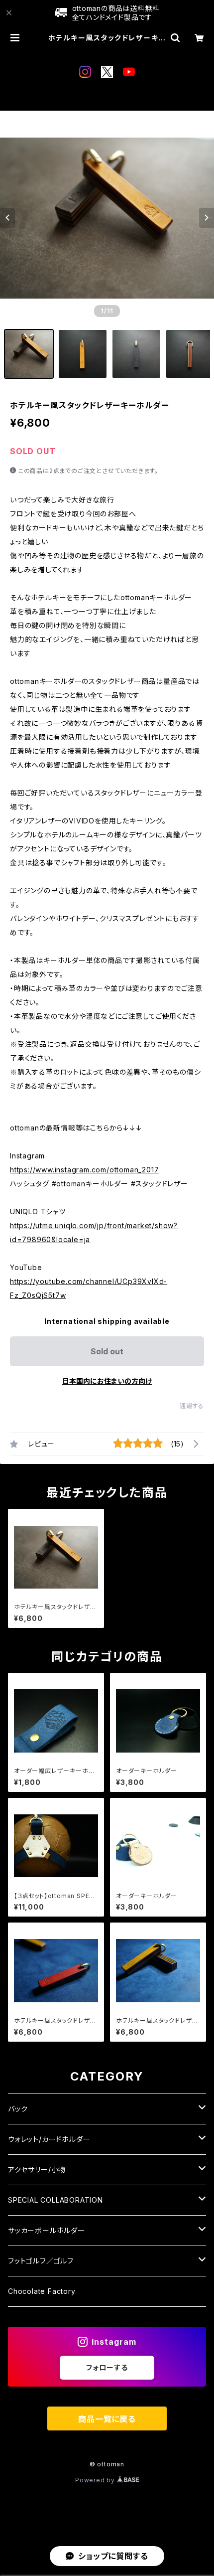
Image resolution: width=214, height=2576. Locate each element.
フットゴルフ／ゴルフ (41, 2261)
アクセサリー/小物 (37, 2170)
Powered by (96, 2480)
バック (18, 2109)
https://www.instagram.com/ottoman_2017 (84, 1170)
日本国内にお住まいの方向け (107, 1381)
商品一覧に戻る (107, 2419)
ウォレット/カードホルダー (49, 2139)
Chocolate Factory (42, 2291)
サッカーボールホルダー (47, 2230)
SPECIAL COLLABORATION (55, 2200)
